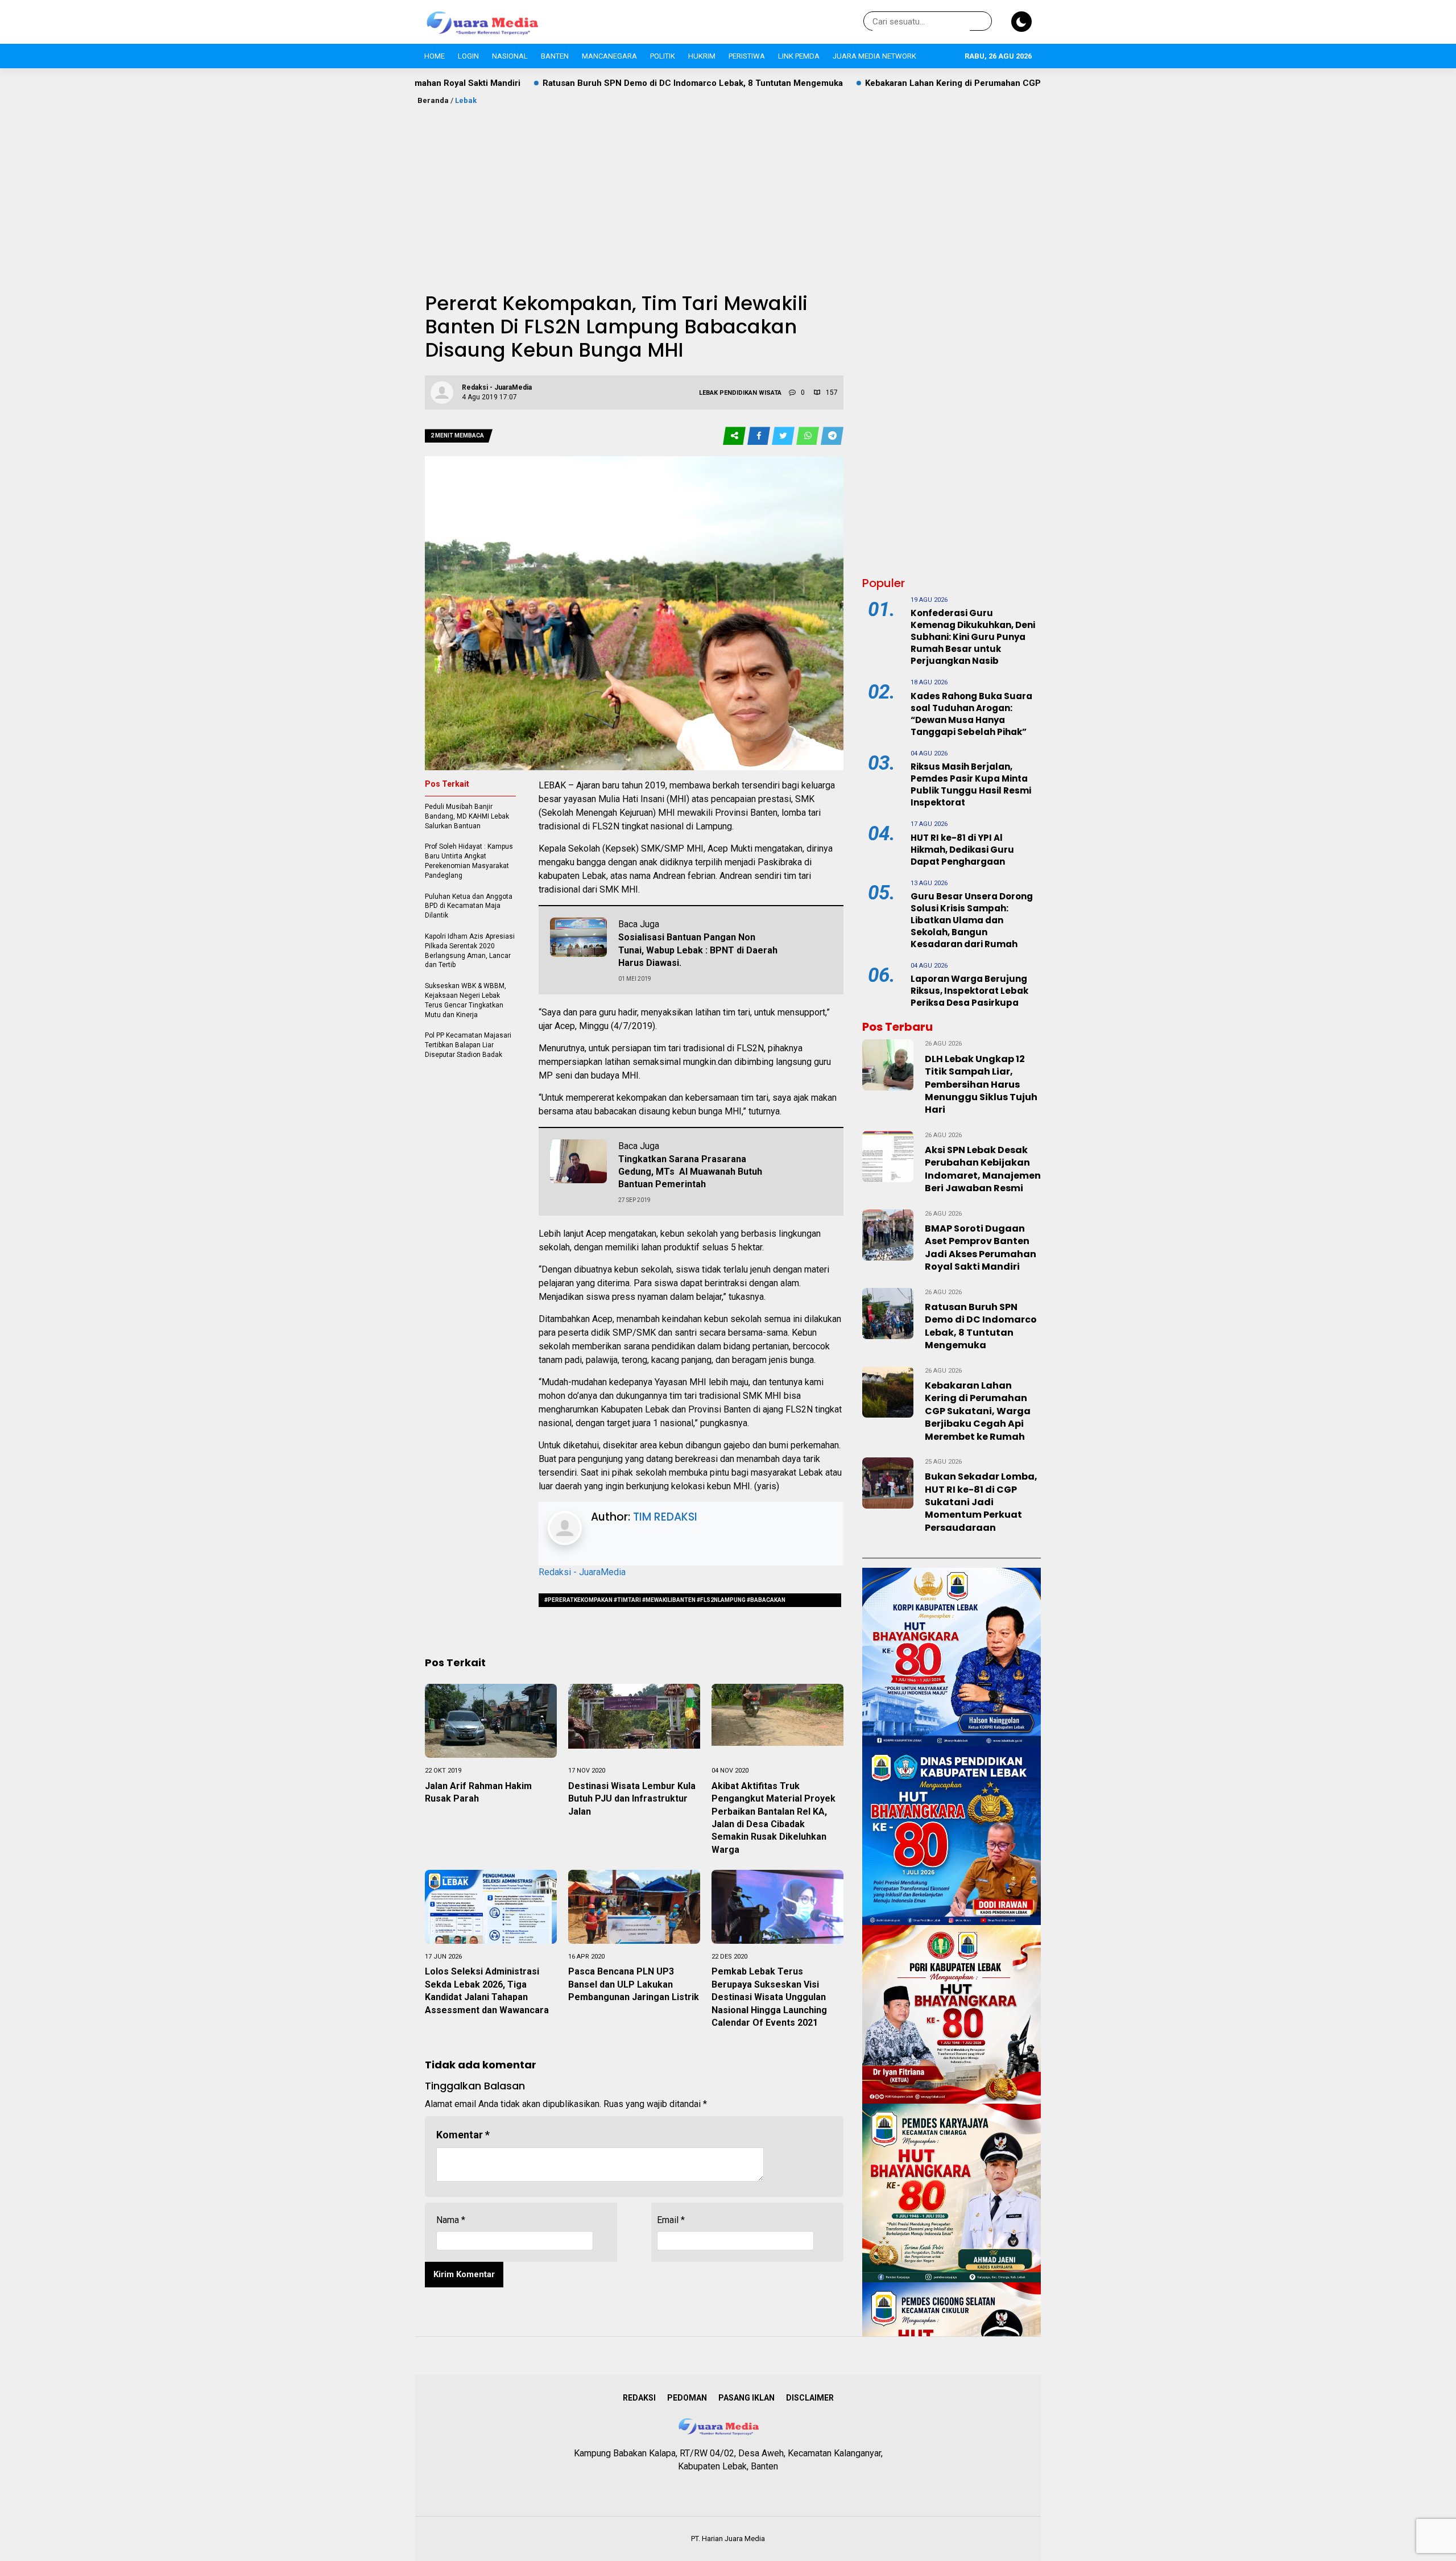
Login (468, 56)
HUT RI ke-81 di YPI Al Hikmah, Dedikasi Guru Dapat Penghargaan (962, 850)
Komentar (463, 2135)
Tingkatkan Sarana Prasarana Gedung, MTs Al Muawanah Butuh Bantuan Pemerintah (690, 1172)
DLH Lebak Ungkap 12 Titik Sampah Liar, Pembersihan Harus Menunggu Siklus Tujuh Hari (981, 1085)
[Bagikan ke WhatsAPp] (808, 436)
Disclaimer (810, 2398)
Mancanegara (609, 56)
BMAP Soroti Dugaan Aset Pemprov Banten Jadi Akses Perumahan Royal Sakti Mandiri (981, 1248)
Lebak (466, 100)
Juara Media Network (874, 56)
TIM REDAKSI (665, 1517)
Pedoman (687, 2398)
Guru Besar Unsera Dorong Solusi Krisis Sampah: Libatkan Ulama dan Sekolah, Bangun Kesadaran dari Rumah (972, 920)
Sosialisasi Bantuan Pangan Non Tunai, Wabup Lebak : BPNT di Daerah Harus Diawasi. (698, 950)
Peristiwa (747, 56)
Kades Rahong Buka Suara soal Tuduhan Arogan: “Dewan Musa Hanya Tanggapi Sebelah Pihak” (971, 714)
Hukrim (702, 56)
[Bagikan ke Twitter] (784, 436)
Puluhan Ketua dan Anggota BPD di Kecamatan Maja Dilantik (469, 906)
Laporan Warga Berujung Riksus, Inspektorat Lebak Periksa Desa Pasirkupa (969, 991)
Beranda (433, 100)
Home (435, 56)
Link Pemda (799, 56)
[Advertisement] (728, 192)
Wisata (770, 393)
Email (671, 2220)
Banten (555, 56)
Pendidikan (738, 393)
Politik (663, 56)
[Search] (981, 22)
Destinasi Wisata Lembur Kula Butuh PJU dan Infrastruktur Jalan (632, 1799)
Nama (451, 2220)
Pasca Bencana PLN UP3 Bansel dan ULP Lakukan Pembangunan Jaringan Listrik (634, 1984)
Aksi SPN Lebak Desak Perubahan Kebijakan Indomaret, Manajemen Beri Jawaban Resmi (983, 1169)
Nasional (510, 56)
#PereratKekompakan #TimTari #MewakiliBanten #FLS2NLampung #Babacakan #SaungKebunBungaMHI (665, 1602)
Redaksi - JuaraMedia (582, 1572)
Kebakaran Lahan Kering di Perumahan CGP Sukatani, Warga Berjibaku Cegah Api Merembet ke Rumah (911, 83)
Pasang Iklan (746, 2398)
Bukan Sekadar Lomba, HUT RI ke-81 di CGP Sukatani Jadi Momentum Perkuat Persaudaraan (981, 1502)
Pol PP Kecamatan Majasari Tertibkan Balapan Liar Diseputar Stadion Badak (468, 1045)
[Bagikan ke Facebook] (760, 436)
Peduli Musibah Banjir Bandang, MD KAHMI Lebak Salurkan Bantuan (467, 816)
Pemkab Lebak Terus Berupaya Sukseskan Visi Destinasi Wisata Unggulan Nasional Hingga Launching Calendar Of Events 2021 (769, 1997)
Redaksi (639, 2398)
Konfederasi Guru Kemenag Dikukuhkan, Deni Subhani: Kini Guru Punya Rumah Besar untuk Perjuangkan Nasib (973, 637)
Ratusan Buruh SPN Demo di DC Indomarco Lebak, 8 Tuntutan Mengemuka (532, 83)
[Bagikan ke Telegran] (832, 436)
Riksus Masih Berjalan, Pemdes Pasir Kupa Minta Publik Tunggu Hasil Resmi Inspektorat (971, 784)
